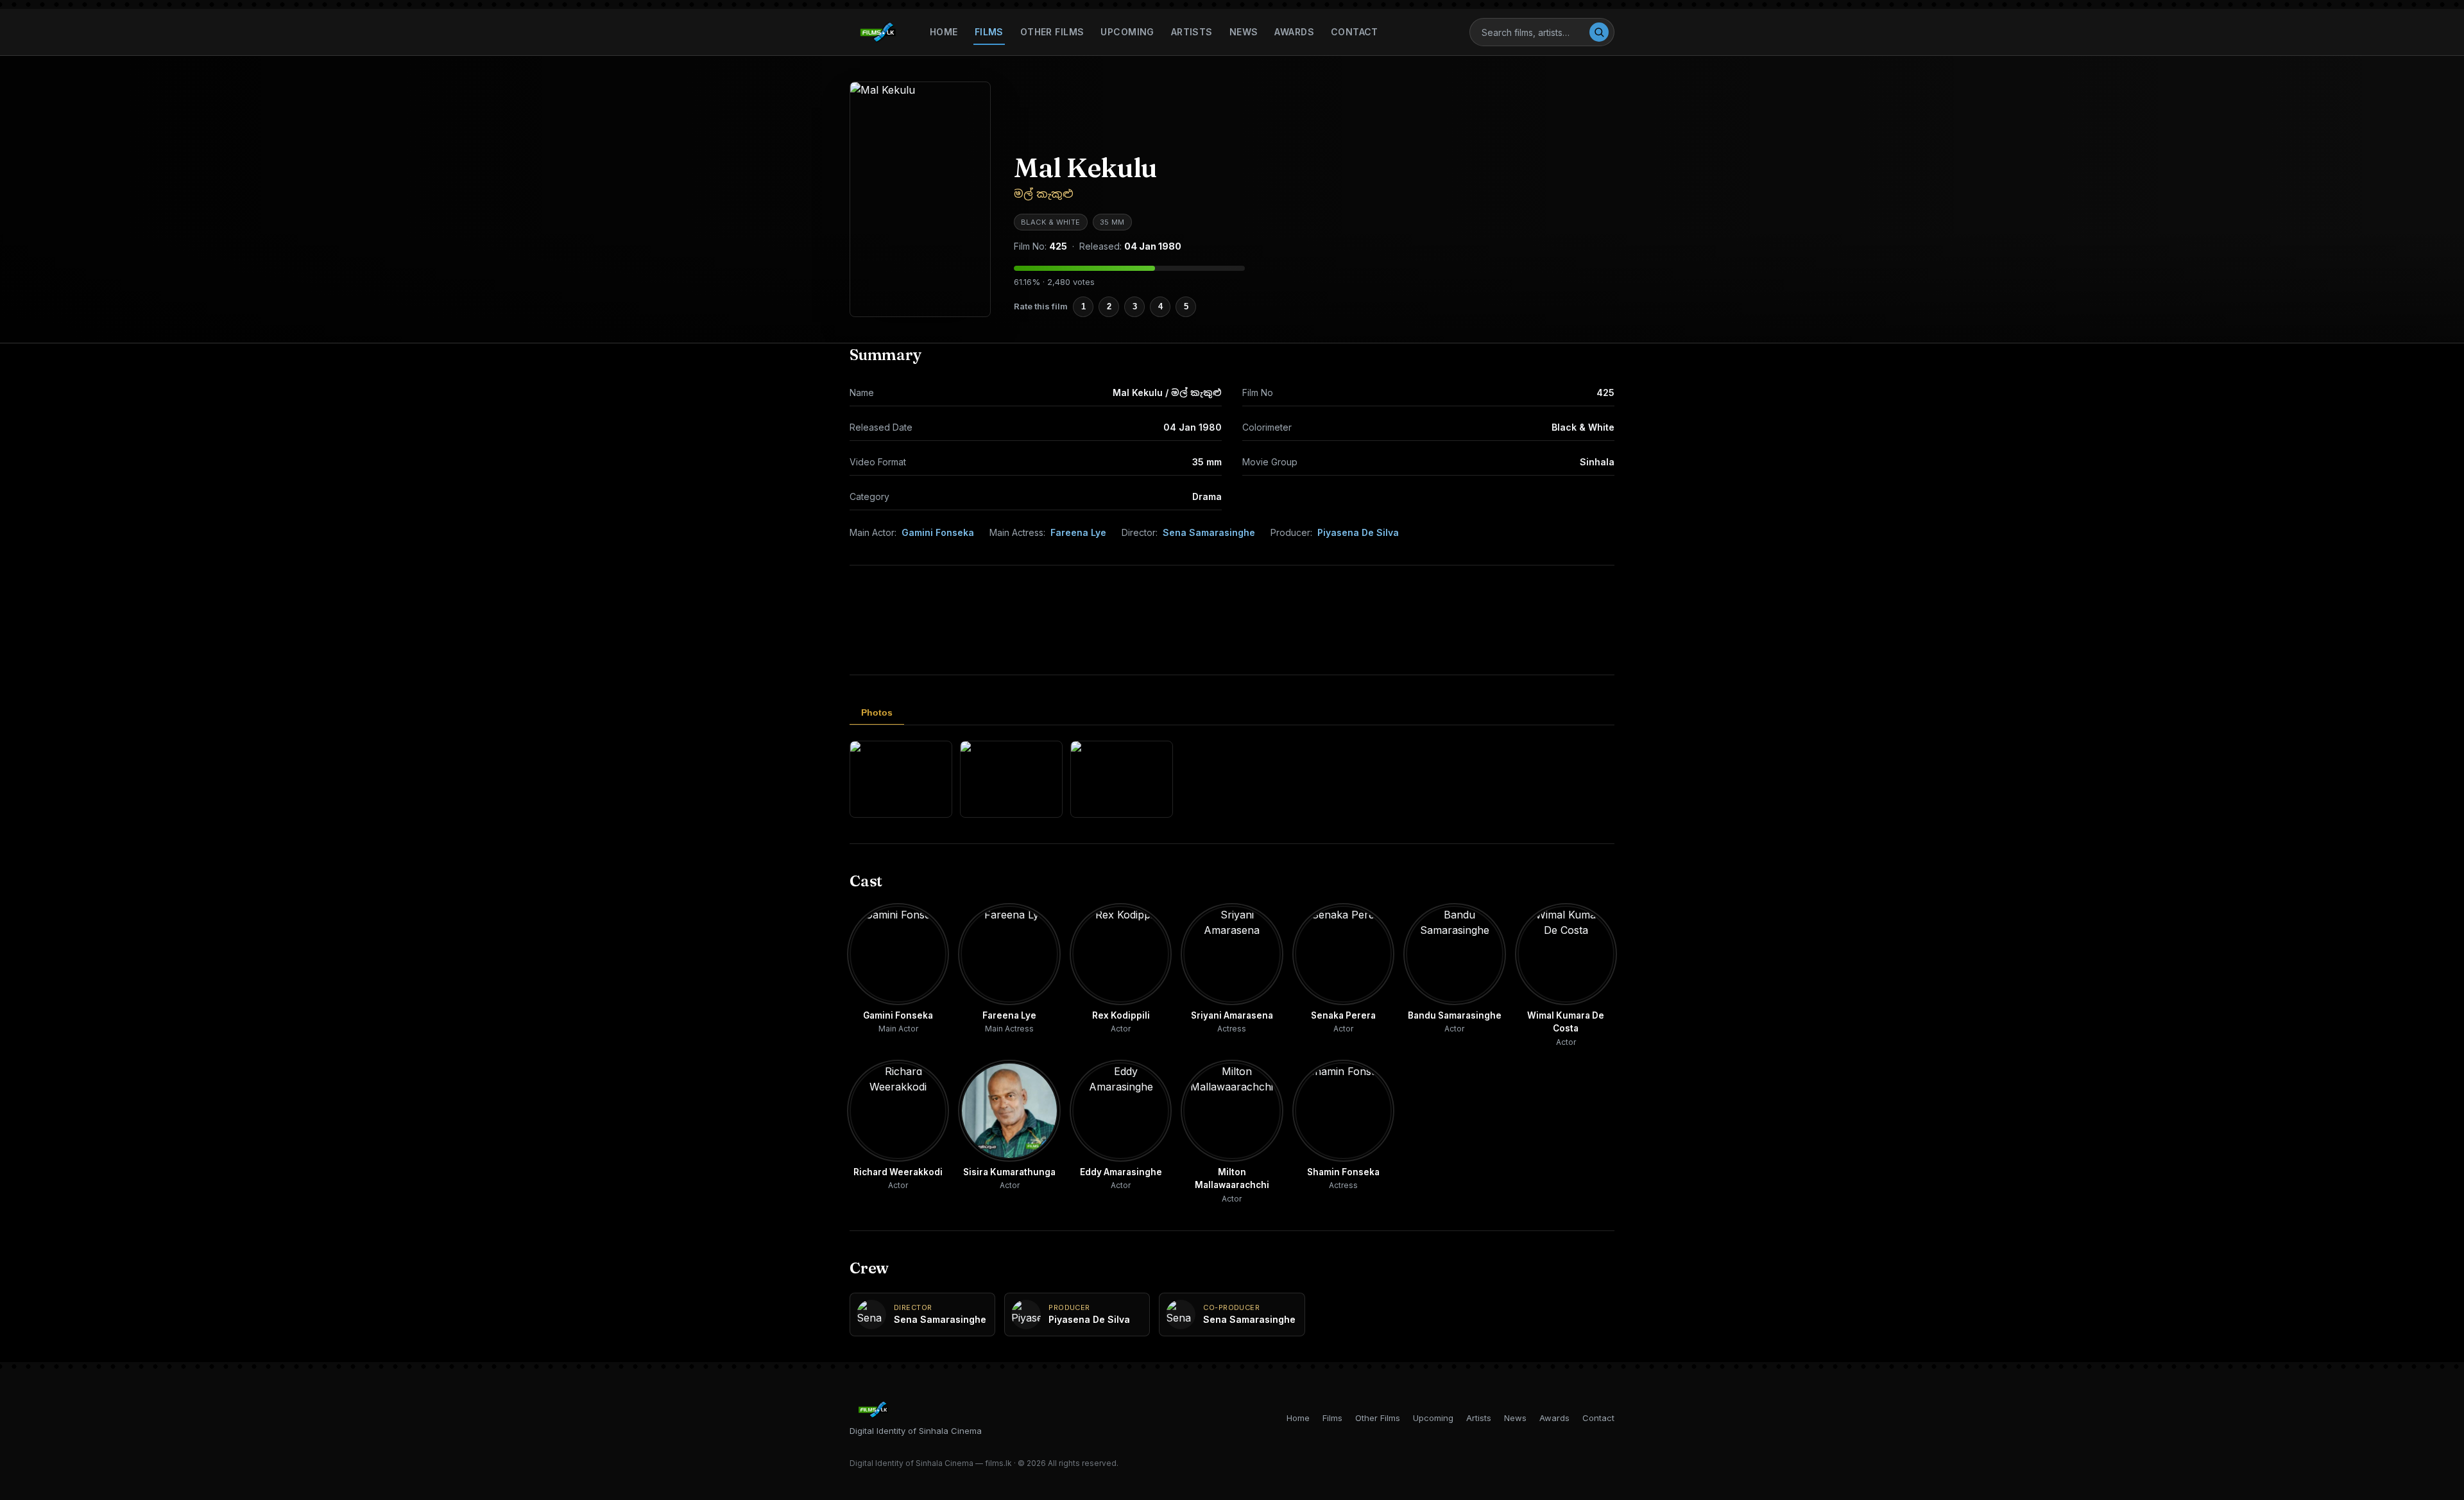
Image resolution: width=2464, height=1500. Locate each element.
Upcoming (1127, 32)
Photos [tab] (877, 712)
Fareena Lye (1078, 532)
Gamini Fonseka (938, 532)
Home (944, 32)
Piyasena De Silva (1358, 532)
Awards (1294, 32)
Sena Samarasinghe (1209, 532)
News (1244, 32)
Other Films (1052, 32)
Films (989, 32)
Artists (1192, 32)
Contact (1355, 32)
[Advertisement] (1232, 620)
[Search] (1599, 32)
